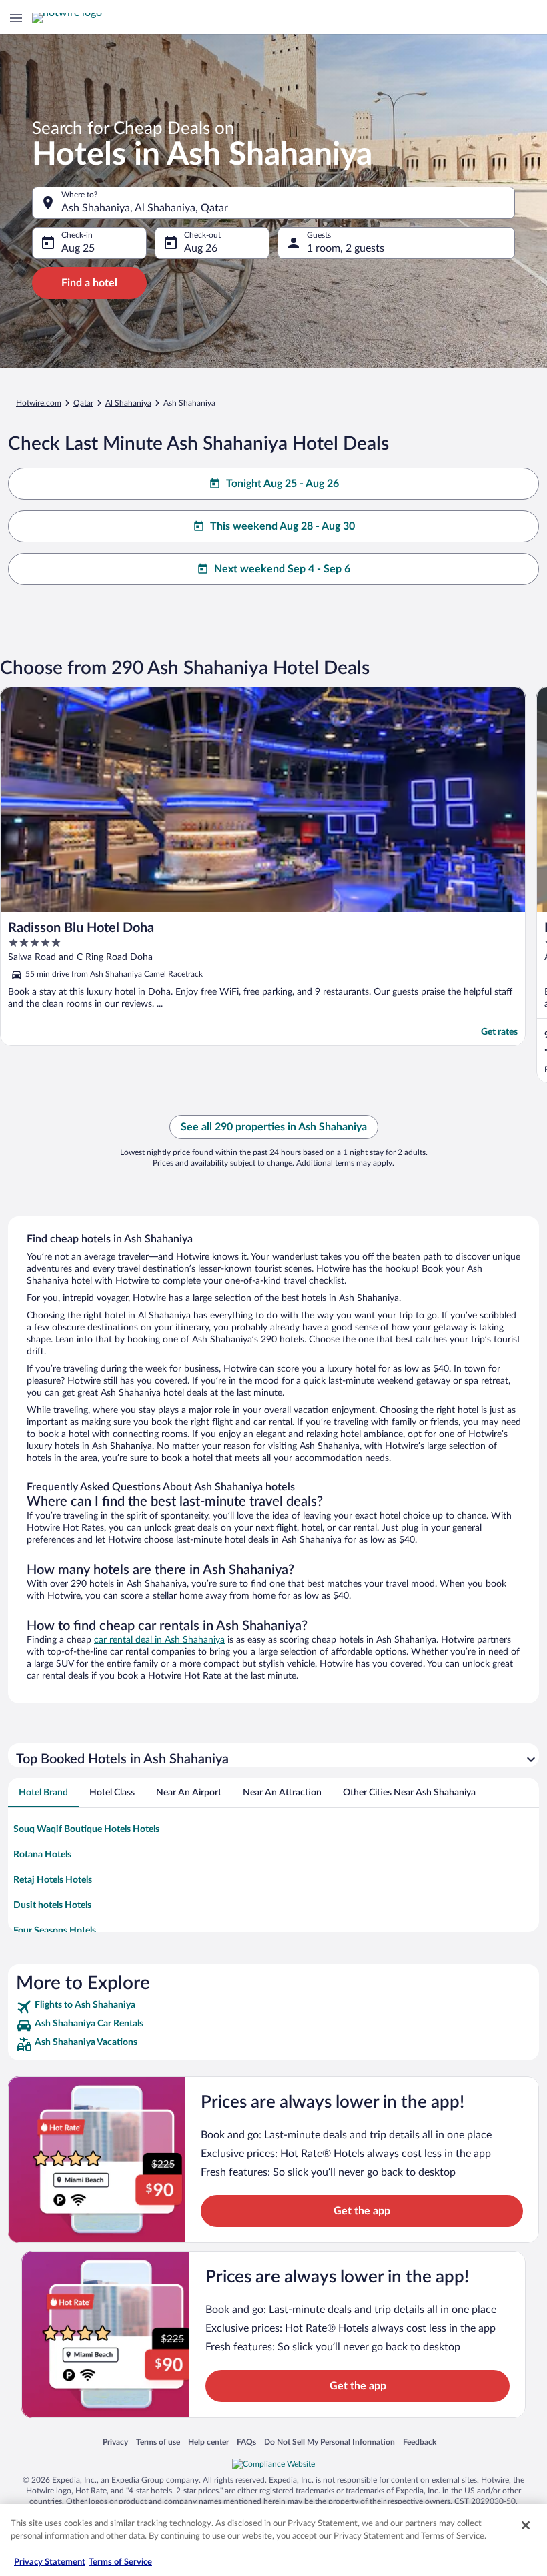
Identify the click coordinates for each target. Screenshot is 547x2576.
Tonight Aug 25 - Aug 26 (283, 484)
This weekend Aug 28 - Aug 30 (283, 526)
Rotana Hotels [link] (42, 1855)
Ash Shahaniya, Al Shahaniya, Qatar (145, 208)
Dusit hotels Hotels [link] (52, 1905)
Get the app (362, 2211)
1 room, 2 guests (346, 248)
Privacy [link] (115, 2442)
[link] (273, 2007)
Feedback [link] (420, 2442)
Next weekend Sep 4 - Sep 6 (282, 569)
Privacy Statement (50, 2562)
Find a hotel (89, 283)
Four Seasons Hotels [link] (55, 1931)
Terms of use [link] (158, 2442)
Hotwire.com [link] (39, 403)
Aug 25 (78, 248)
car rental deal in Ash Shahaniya (159, 1640)
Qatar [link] (83, 403)
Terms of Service (120, 2562)
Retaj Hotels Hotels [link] (53, 1880)
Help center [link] (208, 2442)
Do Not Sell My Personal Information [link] (330, 2442)
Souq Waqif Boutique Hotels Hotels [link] (86, 1829)
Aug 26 (201, 248)
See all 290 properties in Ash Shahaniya (274, 1127)
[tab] (43, 1793)
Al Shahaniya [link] (128, 403)
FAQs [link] (246, 2442)
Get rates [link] (499, 1032)
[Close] (526, 2525)
